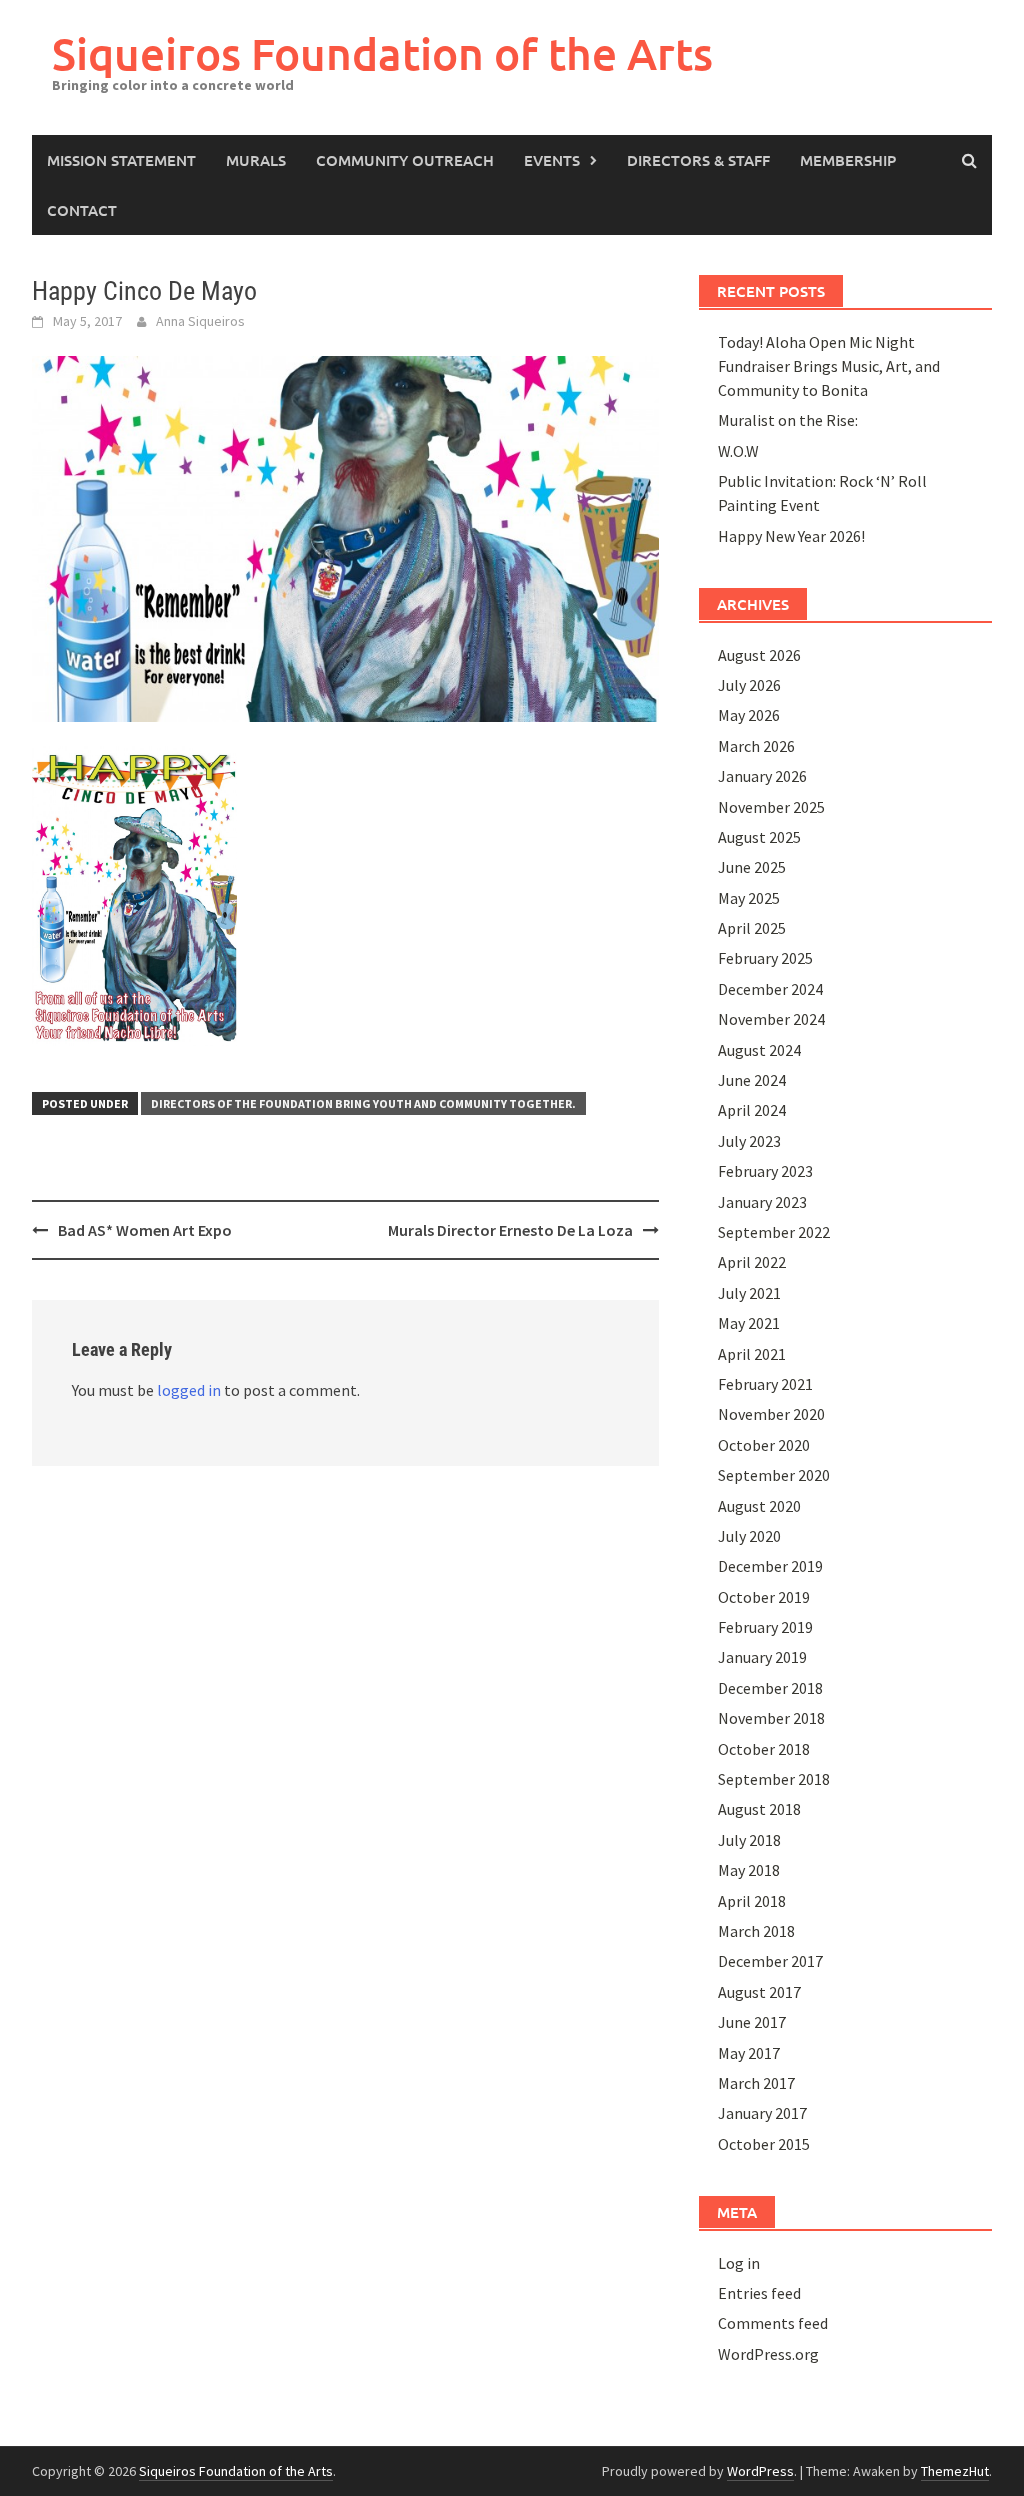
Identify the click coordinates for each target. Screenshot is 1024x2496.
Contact (82, 210)
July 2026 (749, 685)
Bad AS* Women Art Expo (145, 1230)
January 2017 (762, 2113)
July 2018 (749, 1840)
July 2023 (749, 1141)
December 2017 (770, 1961)
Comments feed (773, 2323)
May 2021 (749, 1323)
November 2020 (771, 1414)
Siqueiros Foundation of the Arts (382, 53)
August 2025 (759, 837)
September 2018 (774, 1779)
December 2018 (770, 1688)
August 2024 (759, 1050)
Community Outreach (405, 160)
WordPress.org (768, 2354)
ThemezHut (955, 2471)
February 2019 (765, 1627)
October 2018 (764, 1749)
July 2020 (749, 1536)
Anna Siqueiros (200, 321)
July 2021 (749, 1293)
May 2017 (749, 2053)
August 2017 (759, 1992)
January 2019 (762, 1657)
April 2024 (752, 1110)
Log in (739, 2263)
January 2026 (762, 776)
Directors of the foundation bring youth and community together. (363, 1103)
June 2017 (752, 2022)
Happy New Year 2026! (791, 536)
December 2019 (770, 1566)
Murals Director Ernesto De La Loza (510, 1230)
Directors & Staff (698, 160)
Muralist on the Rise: (788, 420)
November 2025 (771, 807)
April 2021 (752, 1354)
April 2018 (752, 1901)
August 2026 (759, 655)
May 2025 (749, 898)
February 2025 (765, 958)
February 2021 (765, 1384)
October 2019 (764, 1597)
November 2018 (771, 1718)
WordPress (760, 2471)
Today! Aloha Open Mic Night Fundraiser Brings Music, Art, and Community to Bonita (829, 366)
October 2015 (764, 2144)
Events (552, 160)
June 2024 (752, 1080)
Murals (256, 160)
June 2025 (752, 867)
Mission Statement (121, 160)
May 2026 (749, 715)
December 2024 (770, 989)
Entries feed (759, 2293)
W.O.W (738, 451)
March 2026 (756, 746)
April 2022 (752, 1262)
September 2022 (774, 1232)
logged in (189, 1390)
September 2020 (774, 1475)
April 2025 (752, 928)
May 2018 (749, 1870)
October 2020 (764, 1445)
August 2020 (759, 1506)
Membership (848, 160)
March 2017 (756, 2083)
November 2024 (771, 1019)
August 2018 (759, 1809)
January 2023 (762, 1202)
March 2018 (756, 1931)
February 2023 (765, 1171)
